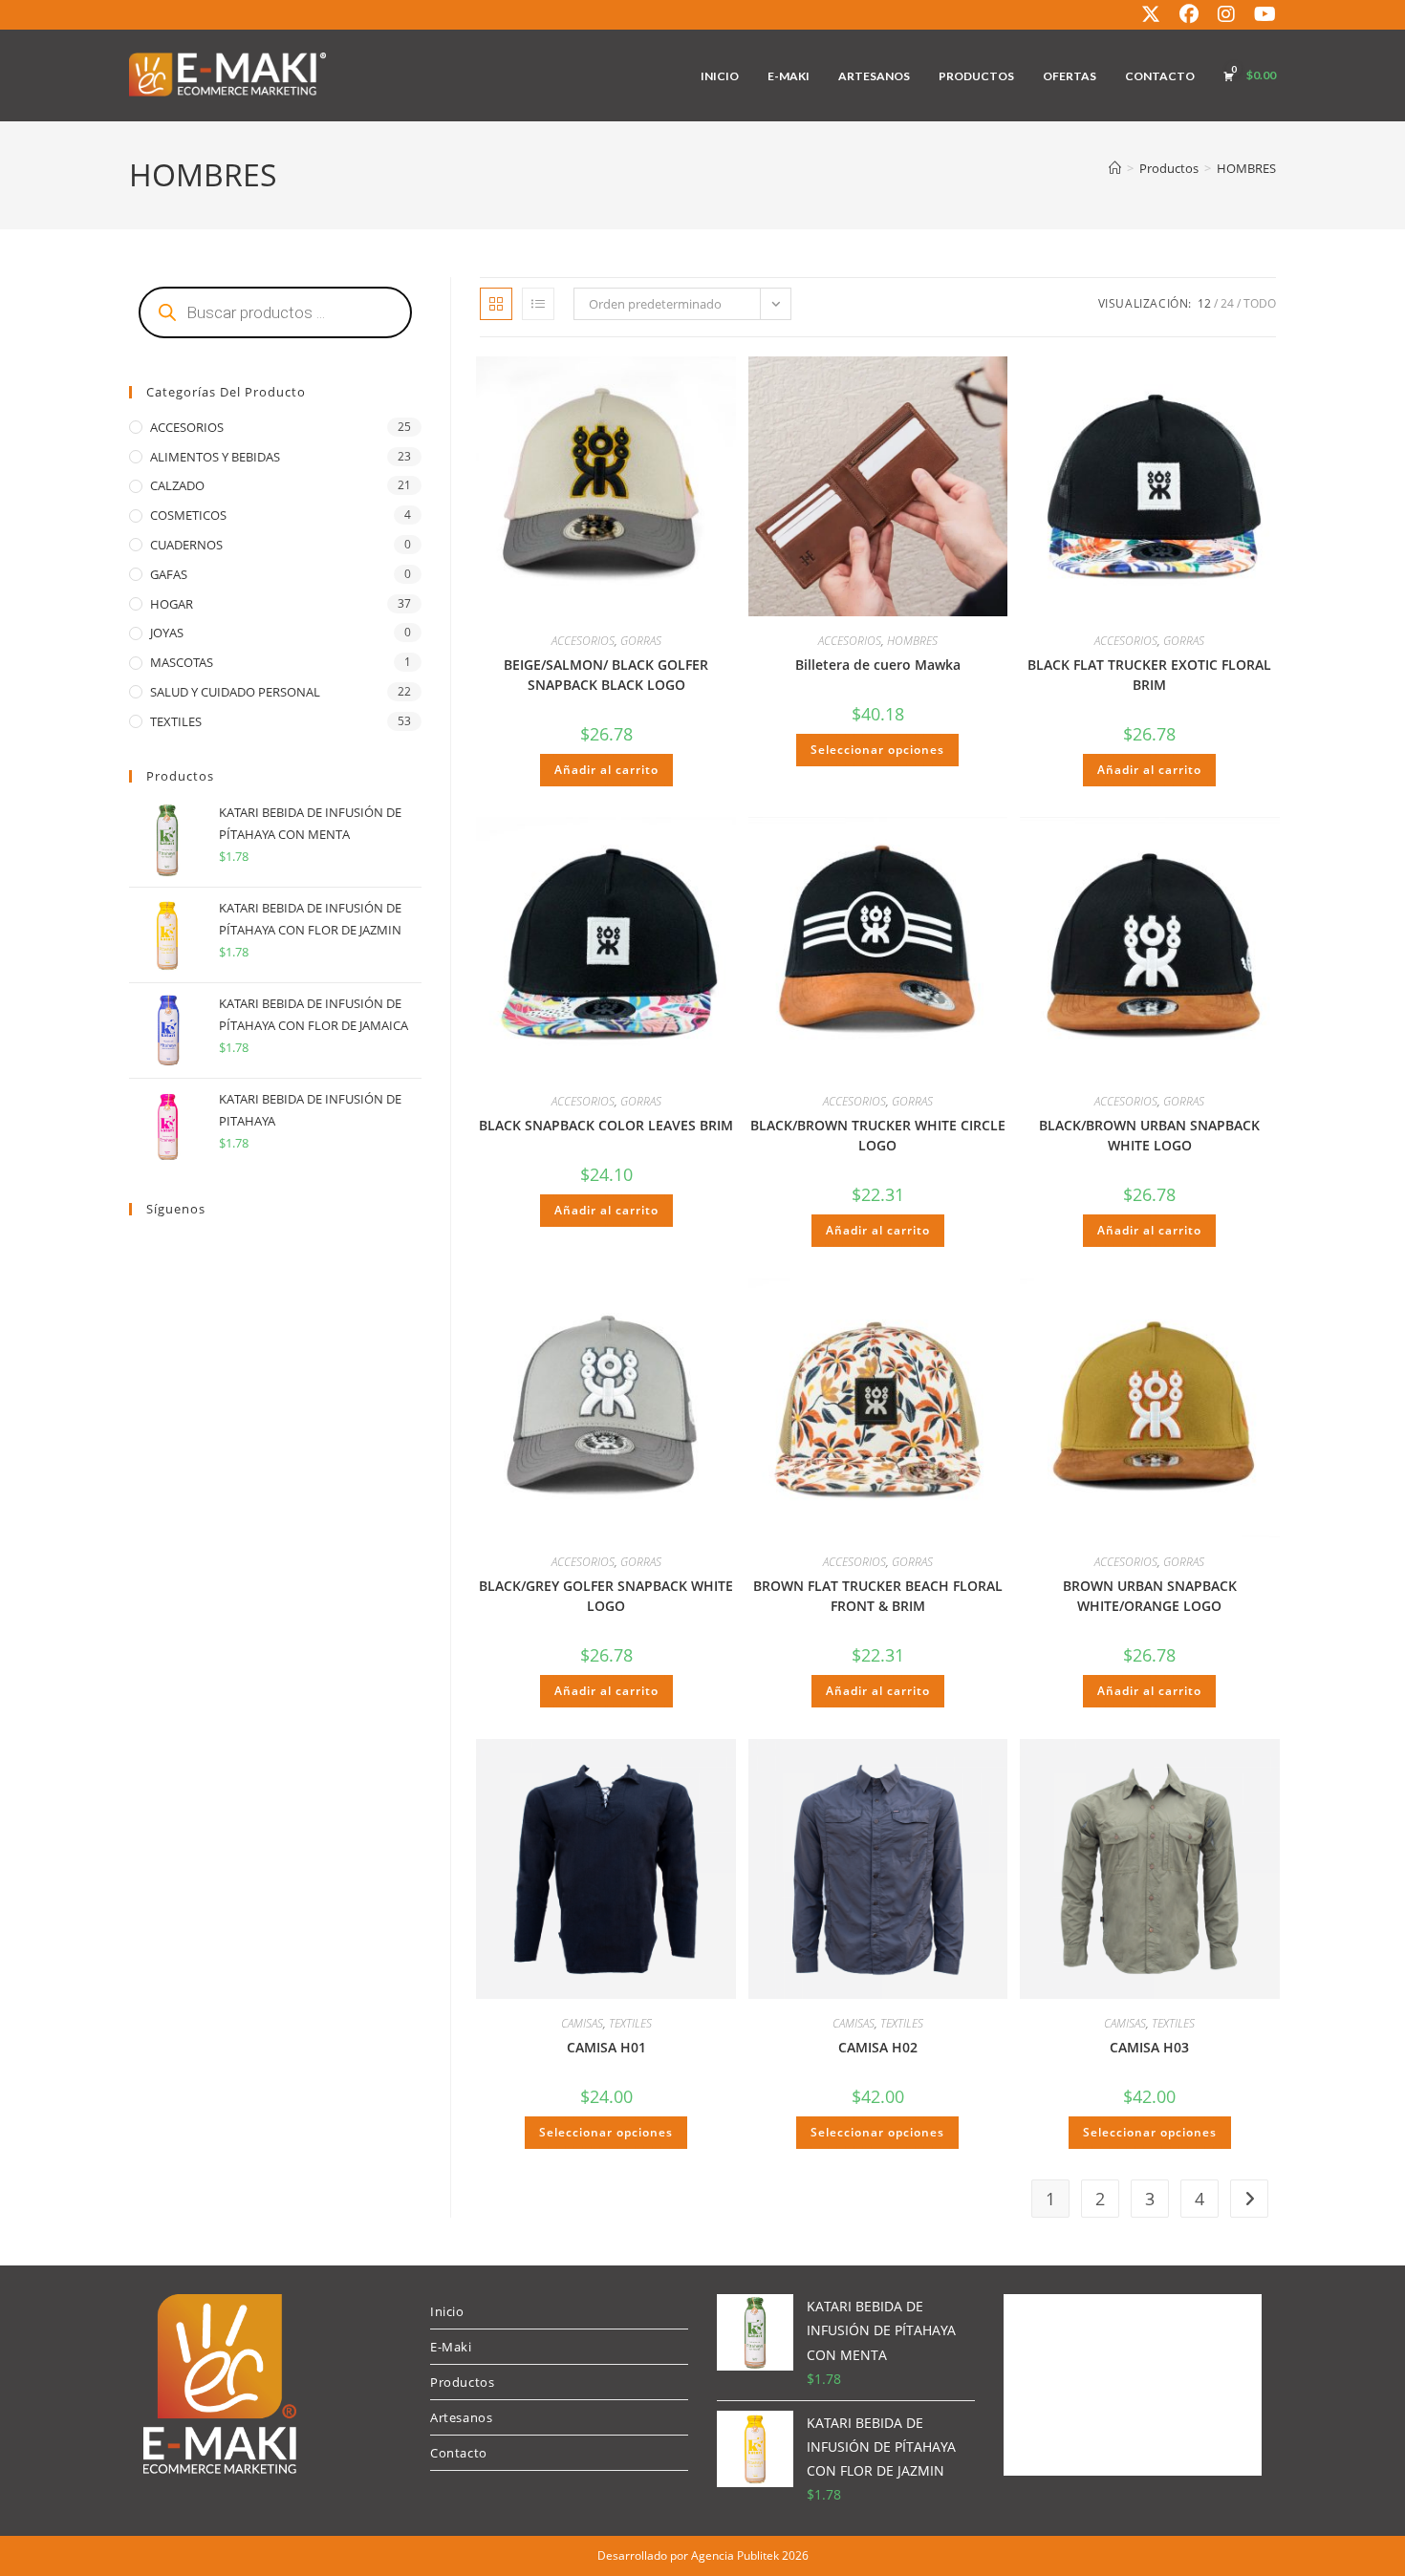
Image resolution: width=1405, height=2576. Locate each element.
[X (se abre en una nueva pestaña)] (1151, 14)
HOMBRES (1246, 168)
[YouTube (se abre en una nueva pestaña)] (1260, 14)
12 (1204, 303)
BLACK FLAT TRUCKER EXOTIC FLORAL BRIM (1149, 675)
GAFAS (169, 574)
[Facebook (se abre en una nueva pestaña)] (1189, 14)
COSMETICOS (188, 515)
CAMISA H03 (1149, 2047)
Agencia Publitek (735, 2555)
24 (1227, 303)
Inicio (447, 2311)
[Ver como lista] (538, 304)
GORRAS (641, 641)
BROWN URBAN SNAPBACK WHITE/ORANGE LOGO (1150, 1596)
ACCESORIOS (583, 641)
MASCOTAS (182, 662)
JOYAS (167, 633)
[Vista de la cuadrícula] (496, 304)
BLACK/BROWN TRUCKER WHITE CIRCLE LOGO (878, 1135)
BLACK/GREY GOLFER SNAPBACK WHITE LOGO (606, 1596)
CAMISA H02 (878, 2047)
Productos (462, 2382)
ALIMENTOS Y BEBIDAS (215, 457)
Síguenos (176, 1209)
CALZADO (177, 485)
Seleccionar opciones (877, 750)
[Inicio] (1115, 168)
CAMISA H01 (606, 2047)
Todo (1260, 303)
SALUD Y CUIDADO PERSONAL (235, 692)
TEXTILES (630, 2023)
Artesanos (461, 2417)
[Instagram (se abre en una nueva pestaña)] (1226, 14)
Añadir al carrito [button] (606, 770)
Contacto (459, 2453)
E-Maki (451, 2347)
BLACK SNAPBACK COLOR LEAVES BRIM (606, 1125)
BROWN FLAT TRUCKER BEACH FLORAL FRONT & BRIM (878, 1596)
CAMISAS (582, 2023)
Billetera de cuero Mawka (878, 665)
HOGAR (172, 604)
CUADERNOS (186, 545)
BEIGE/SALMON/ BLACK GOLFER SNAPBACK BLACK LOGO (606, 675)
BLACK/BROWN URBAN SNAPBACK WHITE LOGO (1149, 1135)
